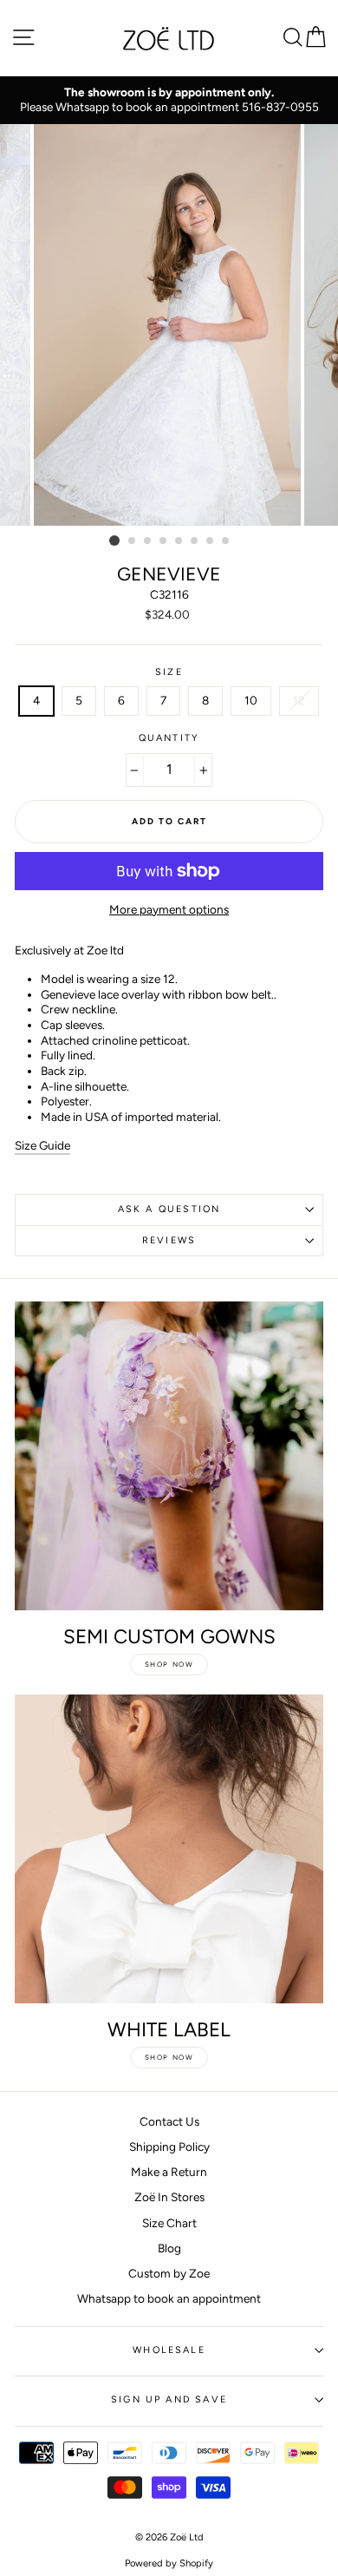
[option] (169, 100)
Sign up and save (169, 2399)
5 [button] (179, 541)
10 (251, 700)
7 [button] (211, 541)
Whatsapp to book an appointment (169, 2298)
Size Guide (42, 1145)
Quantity (169, 738)
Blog (169, 2248)
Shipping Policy (169, 2147)
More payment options (169, 909)
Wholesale (169, 2350)
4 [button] (164, 541)
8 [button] (226, 541)
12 (299, 700)
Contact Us (169, 2121)
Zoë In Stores (169, 2197)
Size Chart (169, 2223)
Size (169, 672)
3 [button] (148, 541)
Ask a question (169, 1209)
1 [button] (114, 541)
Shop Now (169, 1664)
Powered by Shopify (169, 2563)
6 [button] (195, 541)
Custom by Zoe (169, 2273)
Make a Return (169, 2172)
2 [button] (133, 541)
